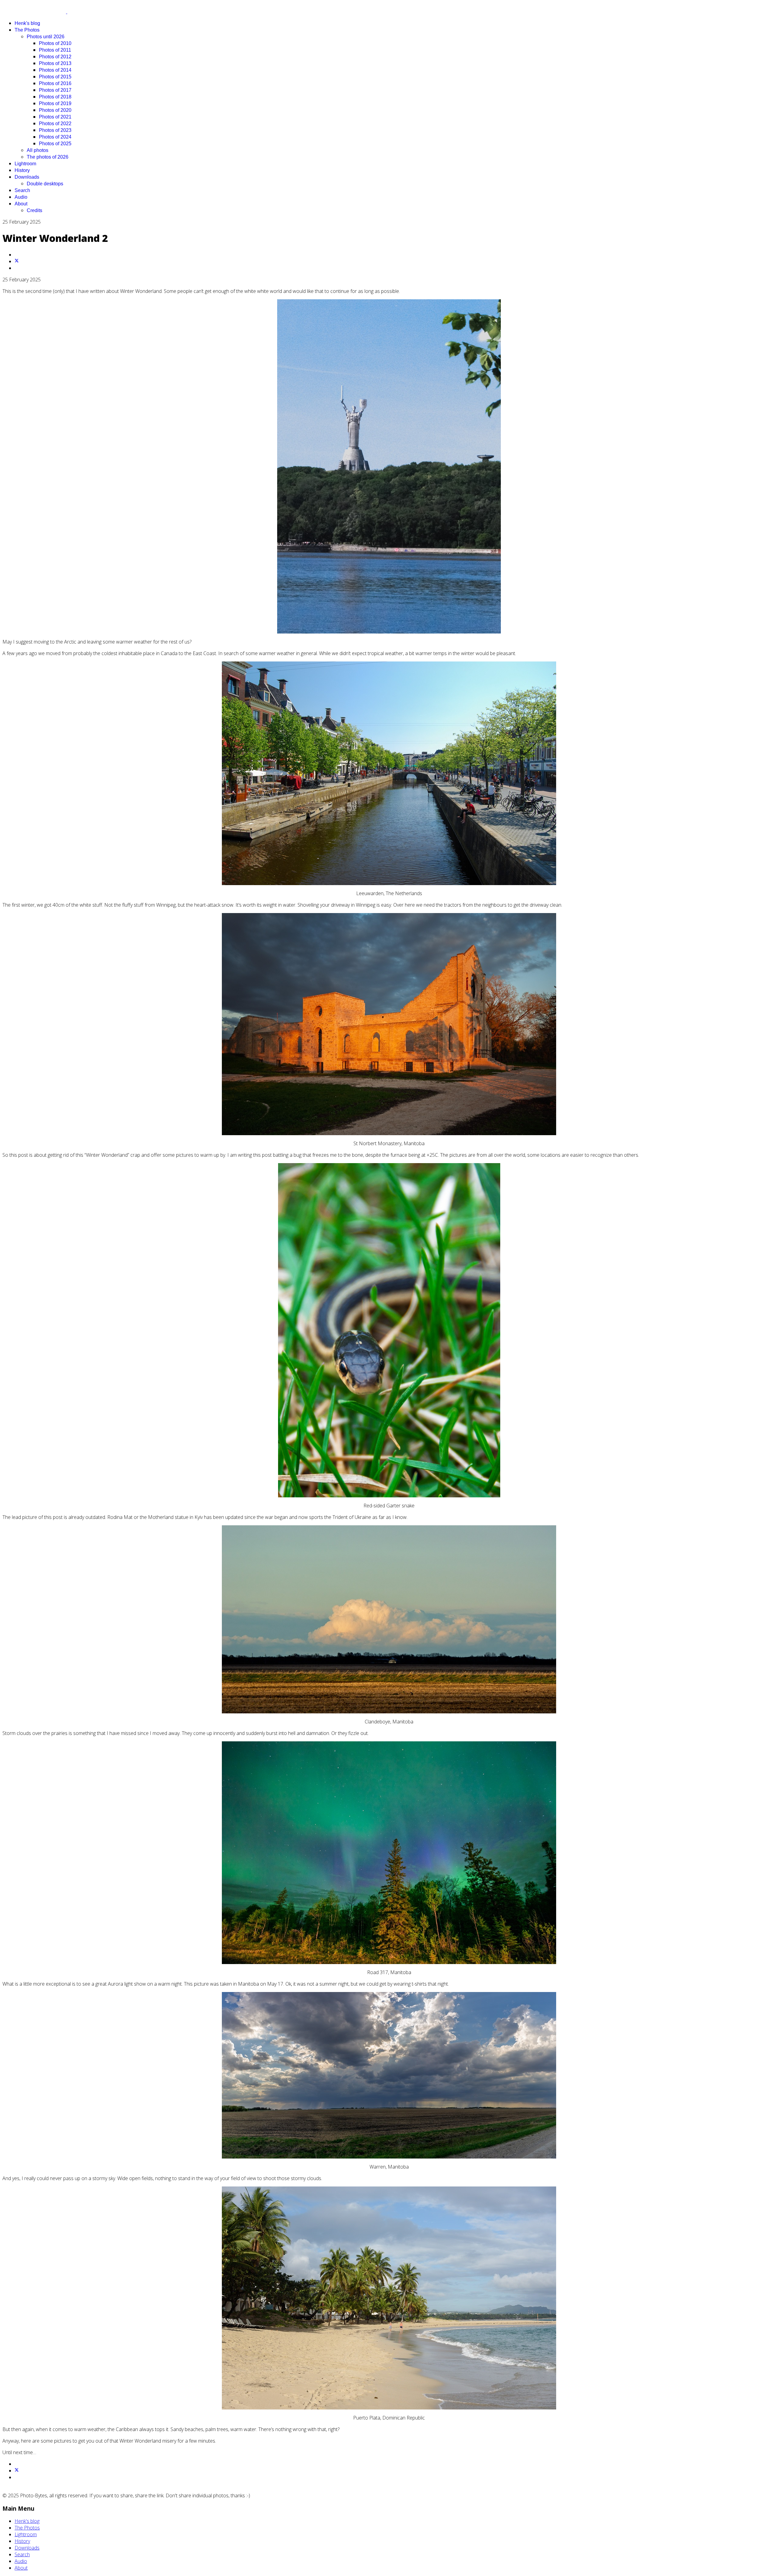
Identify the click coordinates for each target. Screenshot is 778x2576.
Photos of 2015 (55, 77)
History (22, 170)
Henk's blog (27, 23)
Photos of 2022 (55, 124)
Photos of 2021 (55, 117)
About (21, 204)
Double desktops (45, 184)
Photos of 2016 (55, 83)
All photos (38, 150)
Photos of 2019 (55, 103)
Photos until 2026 (46, 37)
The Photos (27, 30)
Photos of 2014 (55, 70)
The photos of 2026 (48, 157)
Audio (21, 197)
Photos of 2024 (55, 137)
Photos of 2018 (55, 97)
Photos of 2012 (55, 57)
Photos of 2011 (55, 50)
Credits (34, 210)
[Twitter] (17, 261)
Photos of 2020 (55, 110)
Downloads (27, 177)
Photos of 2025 (55, 144)
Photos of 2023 (55, 130)
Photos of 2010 (55, 43)
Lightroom (25, 164)
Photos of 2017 (55, 90)
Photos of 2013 (55, 63)
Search (22, 190)
